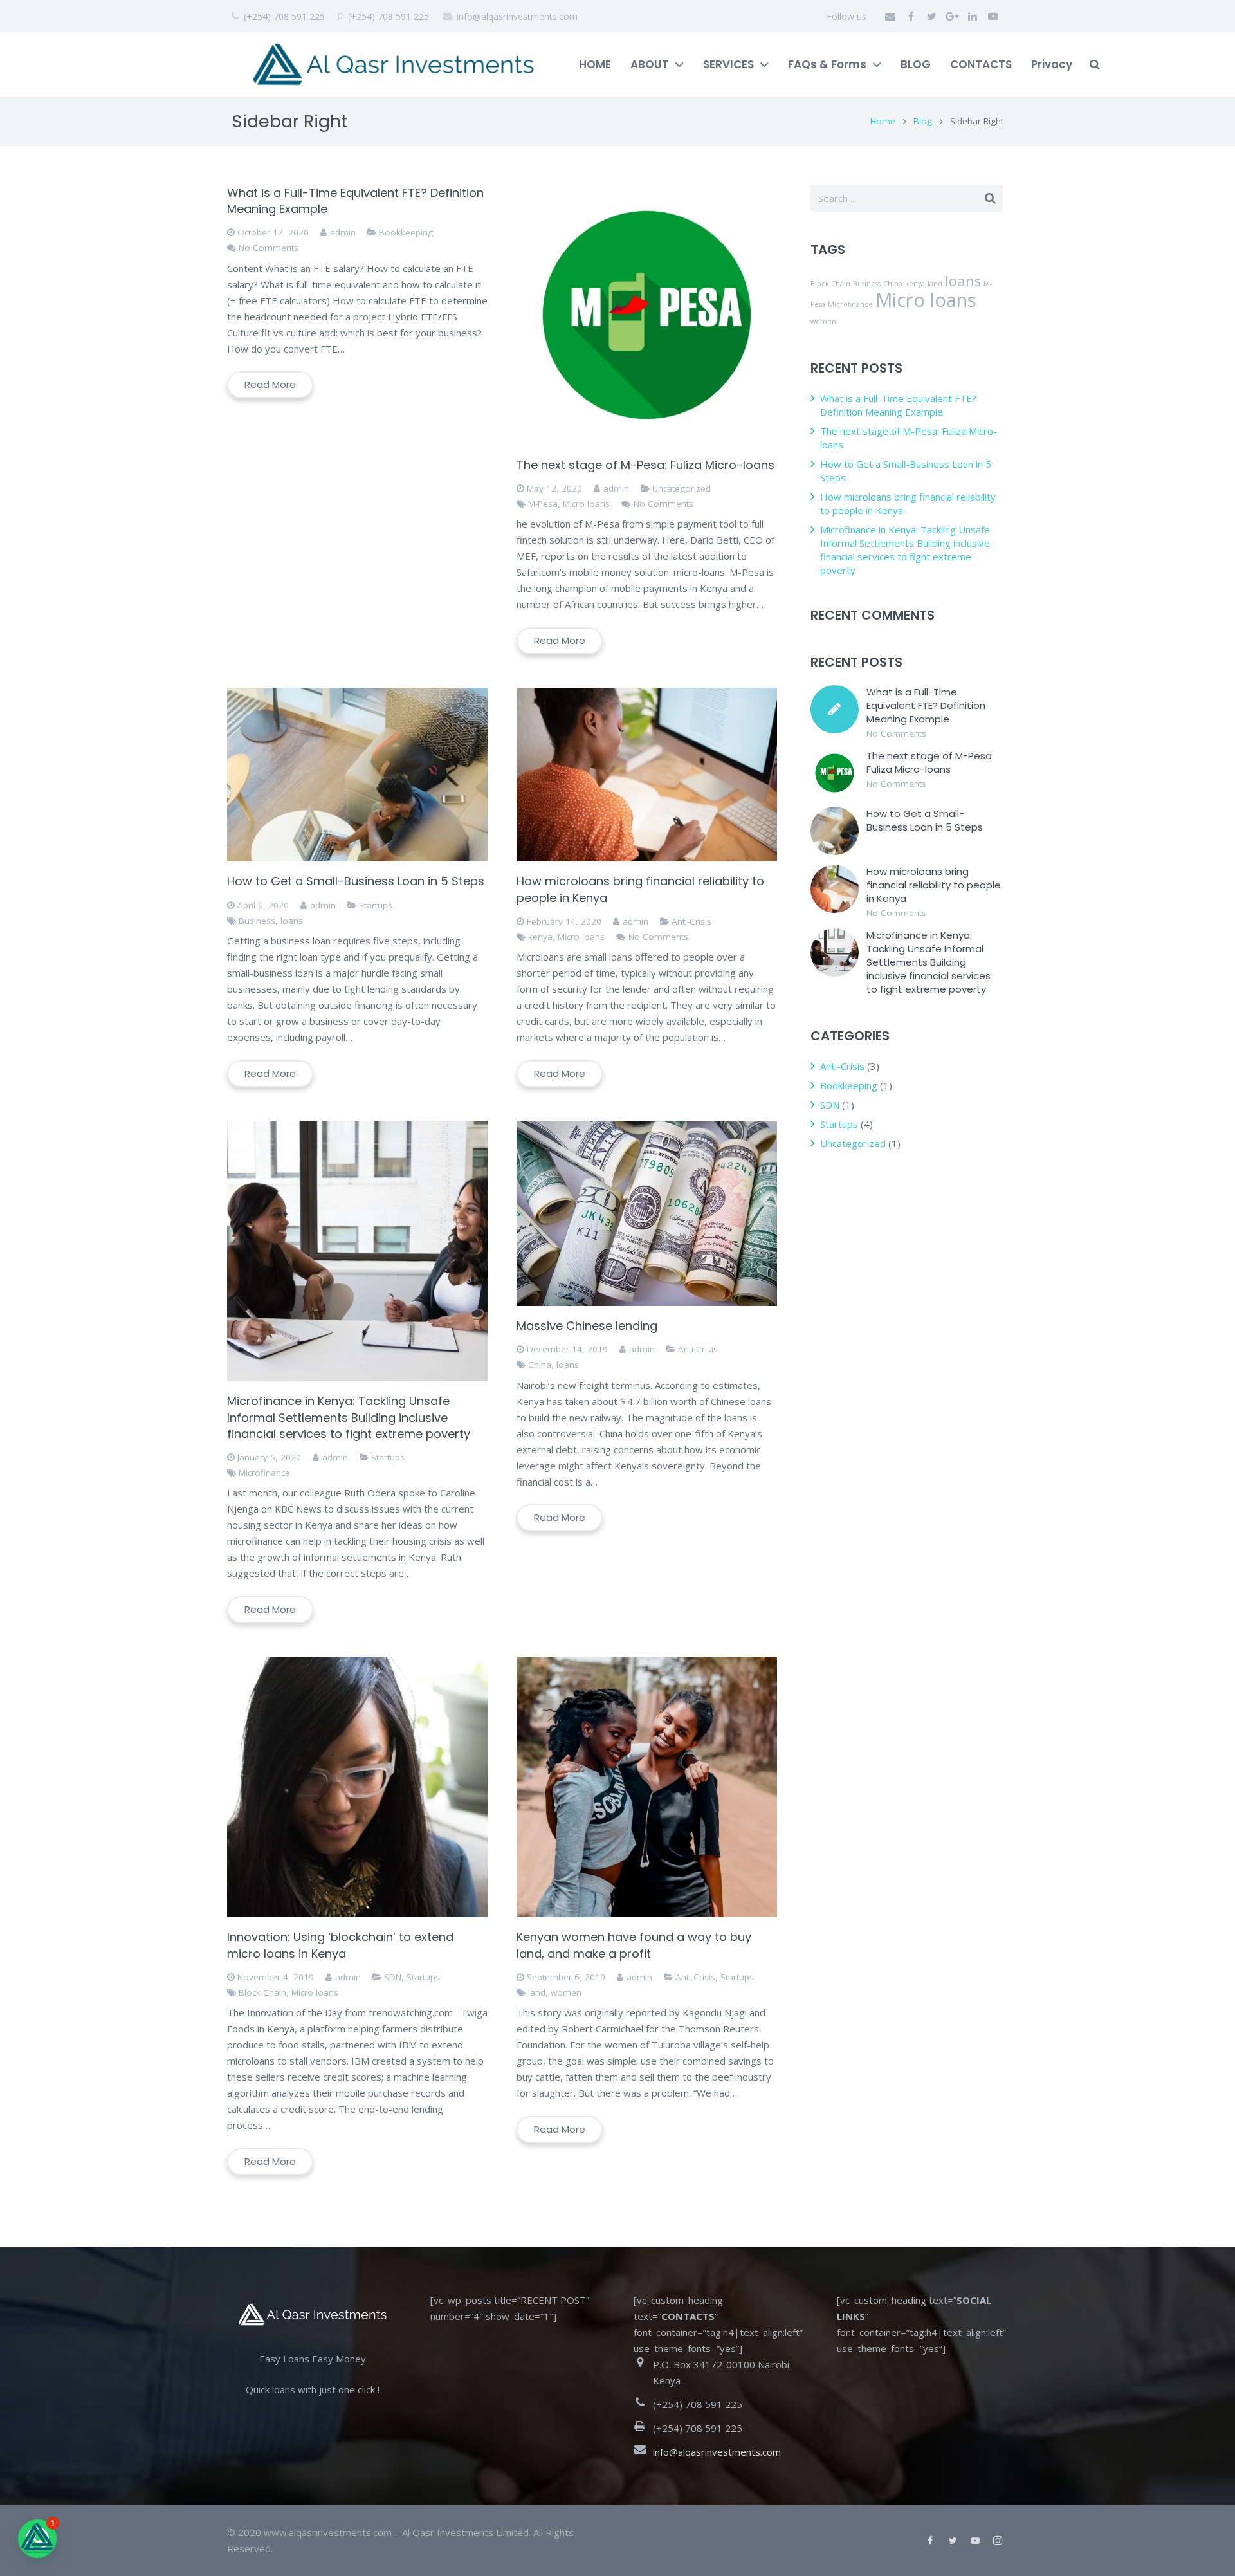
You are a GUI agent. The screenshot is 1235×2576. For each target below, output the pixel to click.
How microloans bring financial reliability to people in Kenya (934, 885)
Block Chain (262, 1992)
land (537, 1992)
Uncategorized (682, 488)
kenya (540, 937)
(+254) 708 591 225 (284, 16)
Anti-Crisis (691, 921)
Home (883, 121)
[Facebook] (911, 16)
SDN (393, 1977)
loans (292, 921)
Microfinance (264, 1473)
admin (343, 232)
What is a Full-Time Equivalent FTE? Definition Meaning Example (898, 405)
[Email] (890, 16)
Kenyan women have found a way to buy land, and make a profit (634, 1945)
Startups (376, 905)
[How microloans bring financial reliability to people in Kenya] (647, 775)
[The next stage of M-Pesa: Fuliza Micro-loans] (647, 315)
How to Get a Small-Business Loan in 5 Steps (356, 881)
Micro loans (586, 504)
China (540, 1365)
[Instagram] (998, 2541)
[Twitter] (931, 16)
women (566, 1992)
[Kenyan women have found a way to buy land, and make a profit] (647, 1787)
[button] (37, 2539)
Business (257, 921)
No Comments (269, 248)
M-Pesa (543, 504)
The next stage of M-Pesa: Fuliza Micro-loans (645, 465)
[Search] (1095, 64)
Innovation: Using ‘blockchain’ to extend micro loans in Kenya (340, 1945)
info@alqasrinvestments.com (517, 16)
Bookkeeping (406, 232)
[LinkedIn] (973, 16)
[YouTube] (993, 16)
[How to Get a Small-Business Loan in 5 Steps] (357, 775)
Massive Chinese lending (587, 1326)
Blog (923, 121)
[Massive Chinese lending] (647, 1213)
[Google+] (952, 16)
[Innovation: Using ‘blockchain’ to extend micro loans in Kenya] (357, 1787)
